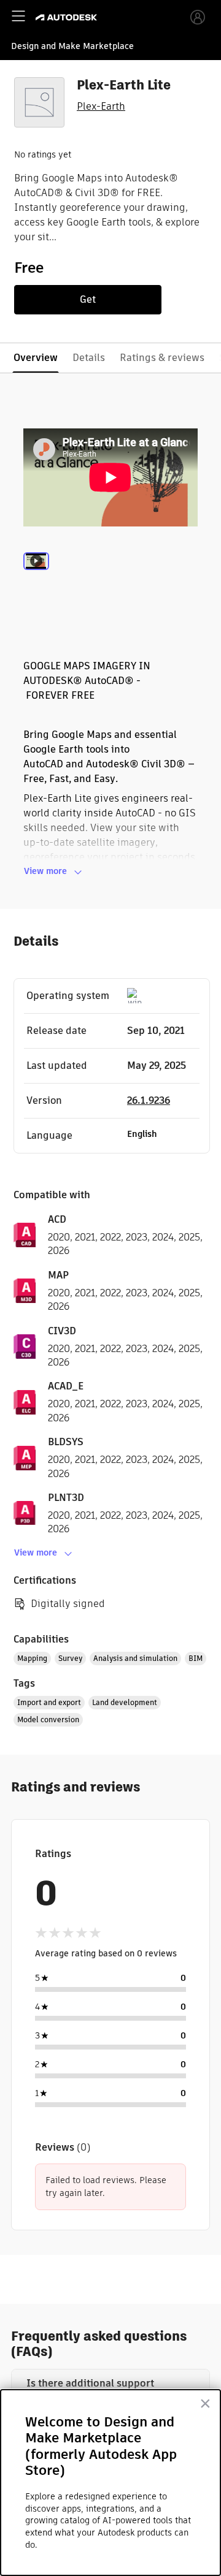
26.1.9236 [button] (149, 1100)
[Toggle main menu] (18, 16)
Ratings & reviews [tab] (162, 358)
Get (88, 299)
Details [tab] (89, 358)
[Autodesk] (68, 17)
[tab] (36, 578)
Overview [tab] (36, 358)
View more (45, 871)
